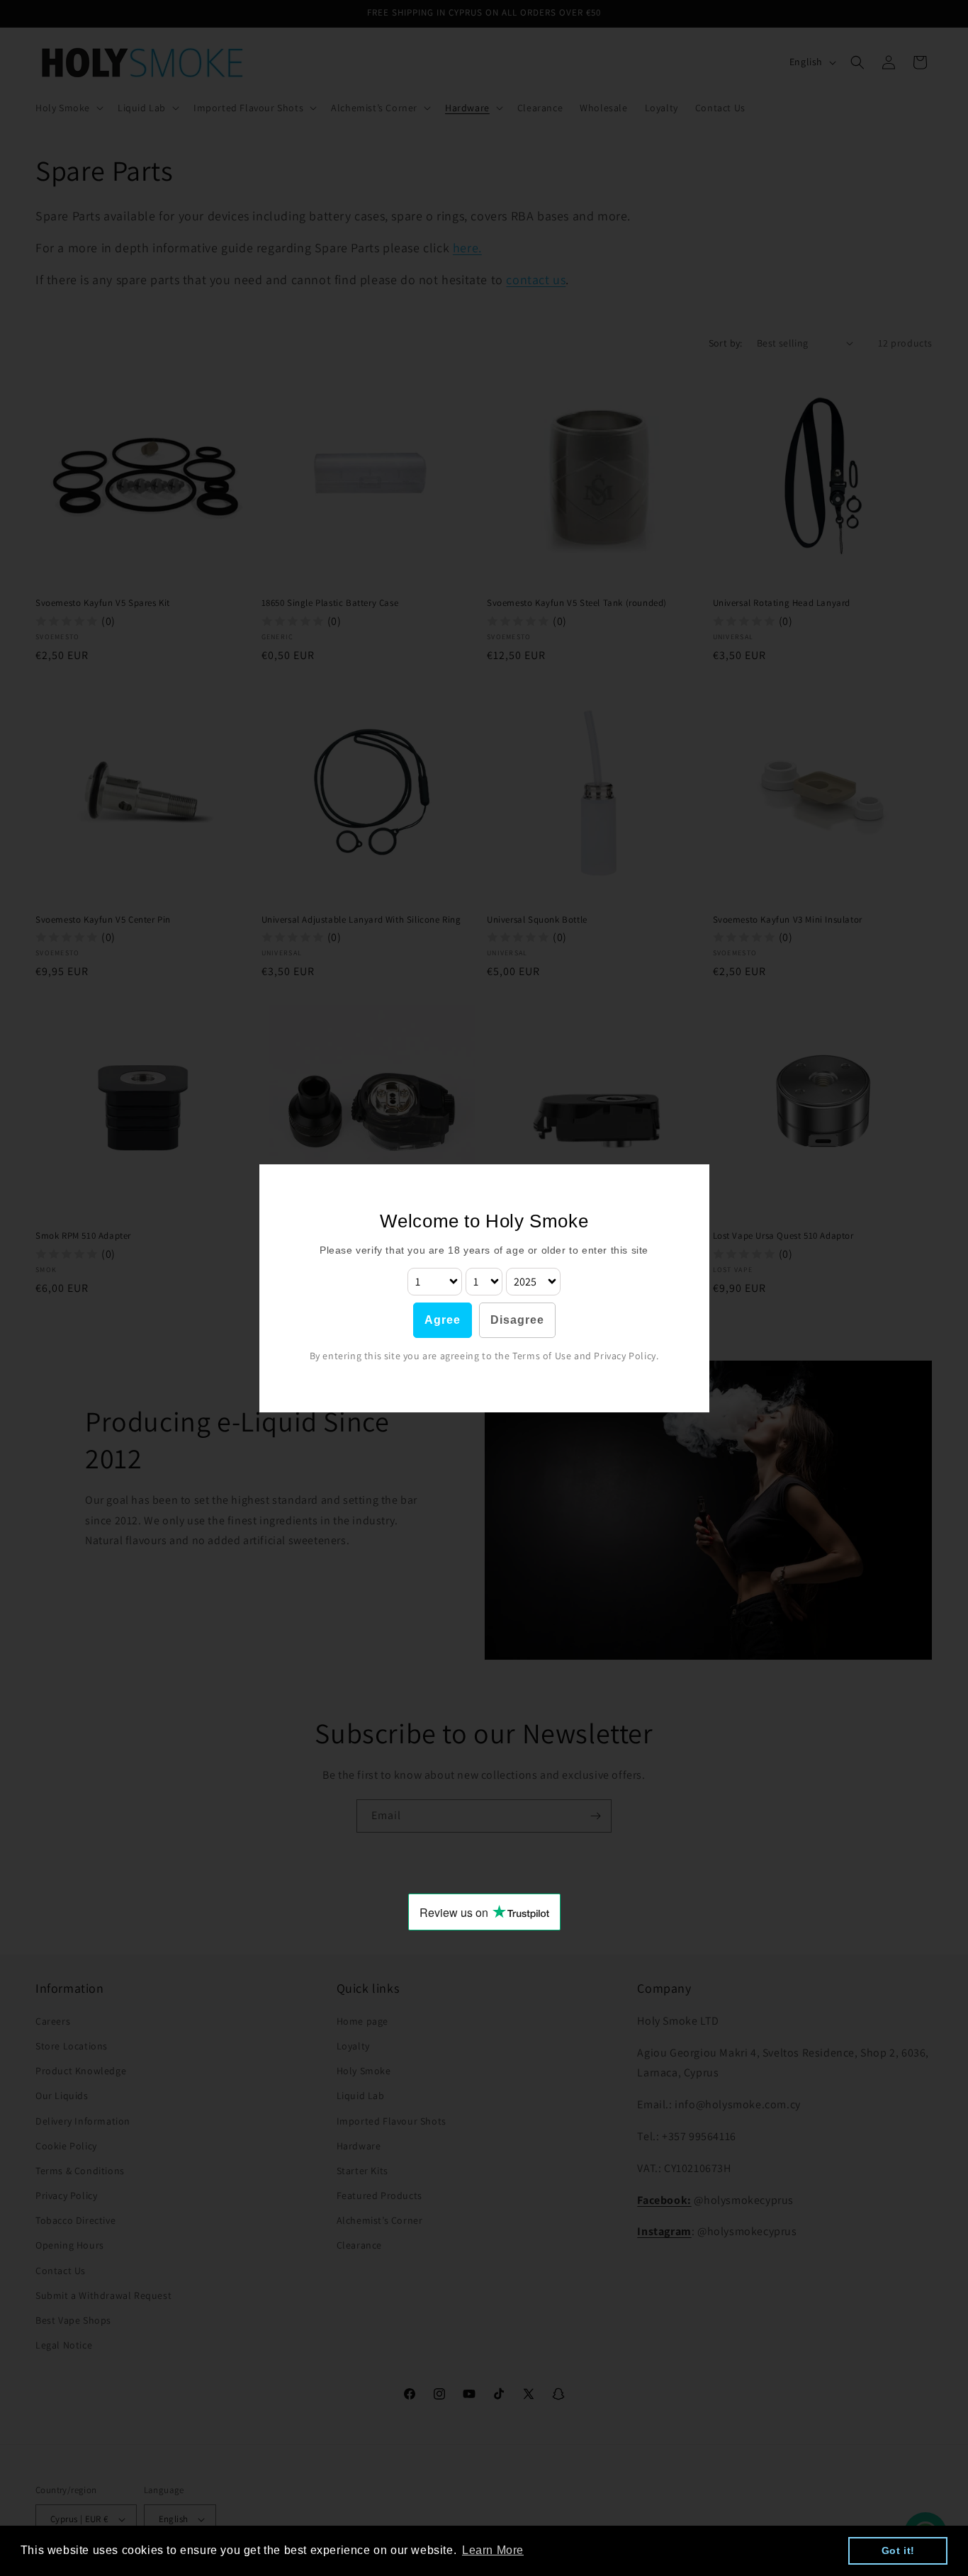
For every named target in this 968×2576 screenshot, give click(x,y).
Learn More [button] (493, 2550)
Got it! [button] (898, 2550)
